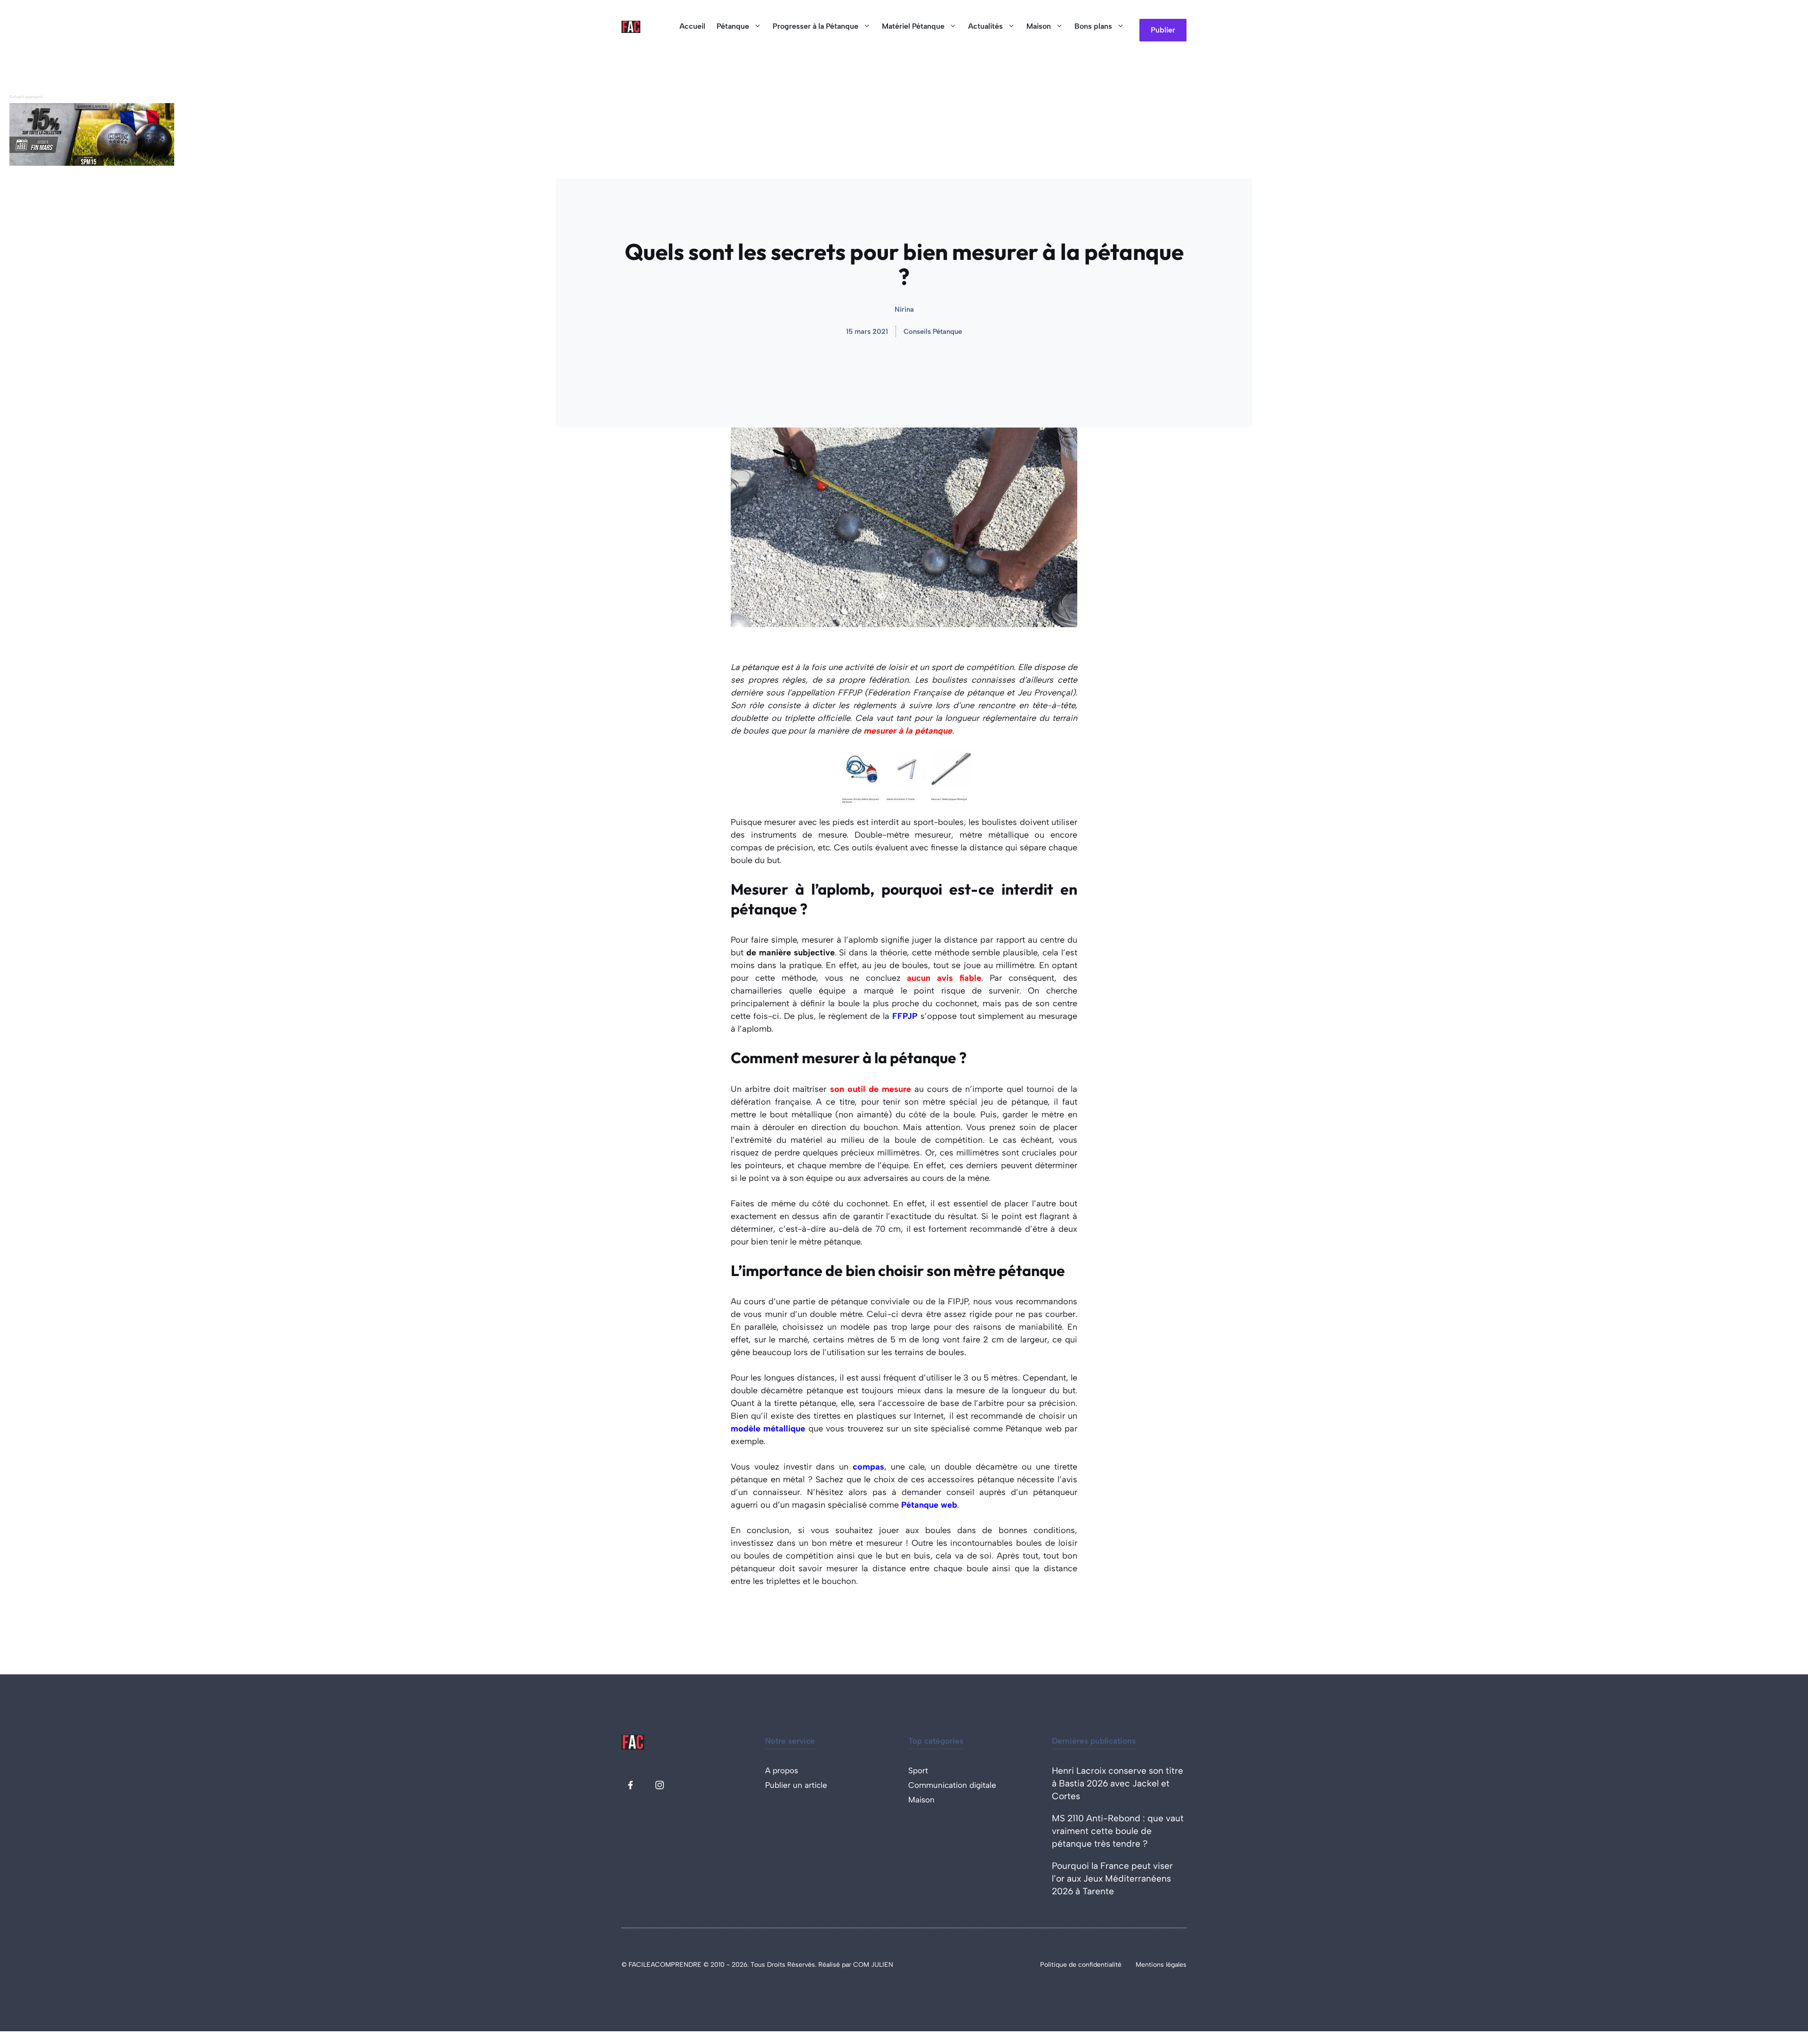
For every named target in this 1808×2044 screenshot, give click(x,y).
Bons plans (1093, 26)
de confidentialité (1095, 1965)
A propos (782, 1770)
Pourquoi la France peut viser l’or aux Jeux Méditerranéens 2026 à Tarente (1112, 1878)
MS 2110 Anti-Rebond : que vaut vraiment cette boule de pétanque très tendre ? (1118, 1831)
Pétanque (733, 26)
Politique (1054, 1965)
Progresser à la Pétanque (815, 26)
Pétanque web (929, 1505)
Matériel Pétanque (913, 26)
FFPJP (905, 1016)
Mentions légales (1161, 1965)
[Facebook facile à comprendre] (630, 1785)
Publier (1163, 30)
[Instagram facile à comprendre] (660, 1785)
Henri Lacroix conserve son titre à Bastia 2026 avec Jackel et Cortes (1118, 1783)
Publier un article (796, 1785)
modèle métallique (768, 1429)
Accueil (692, 26)
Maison (1039, 26)
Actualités (985, 26)
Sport (918, 1770)
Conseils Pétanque (933, 331)
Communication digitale (952, 1785)
